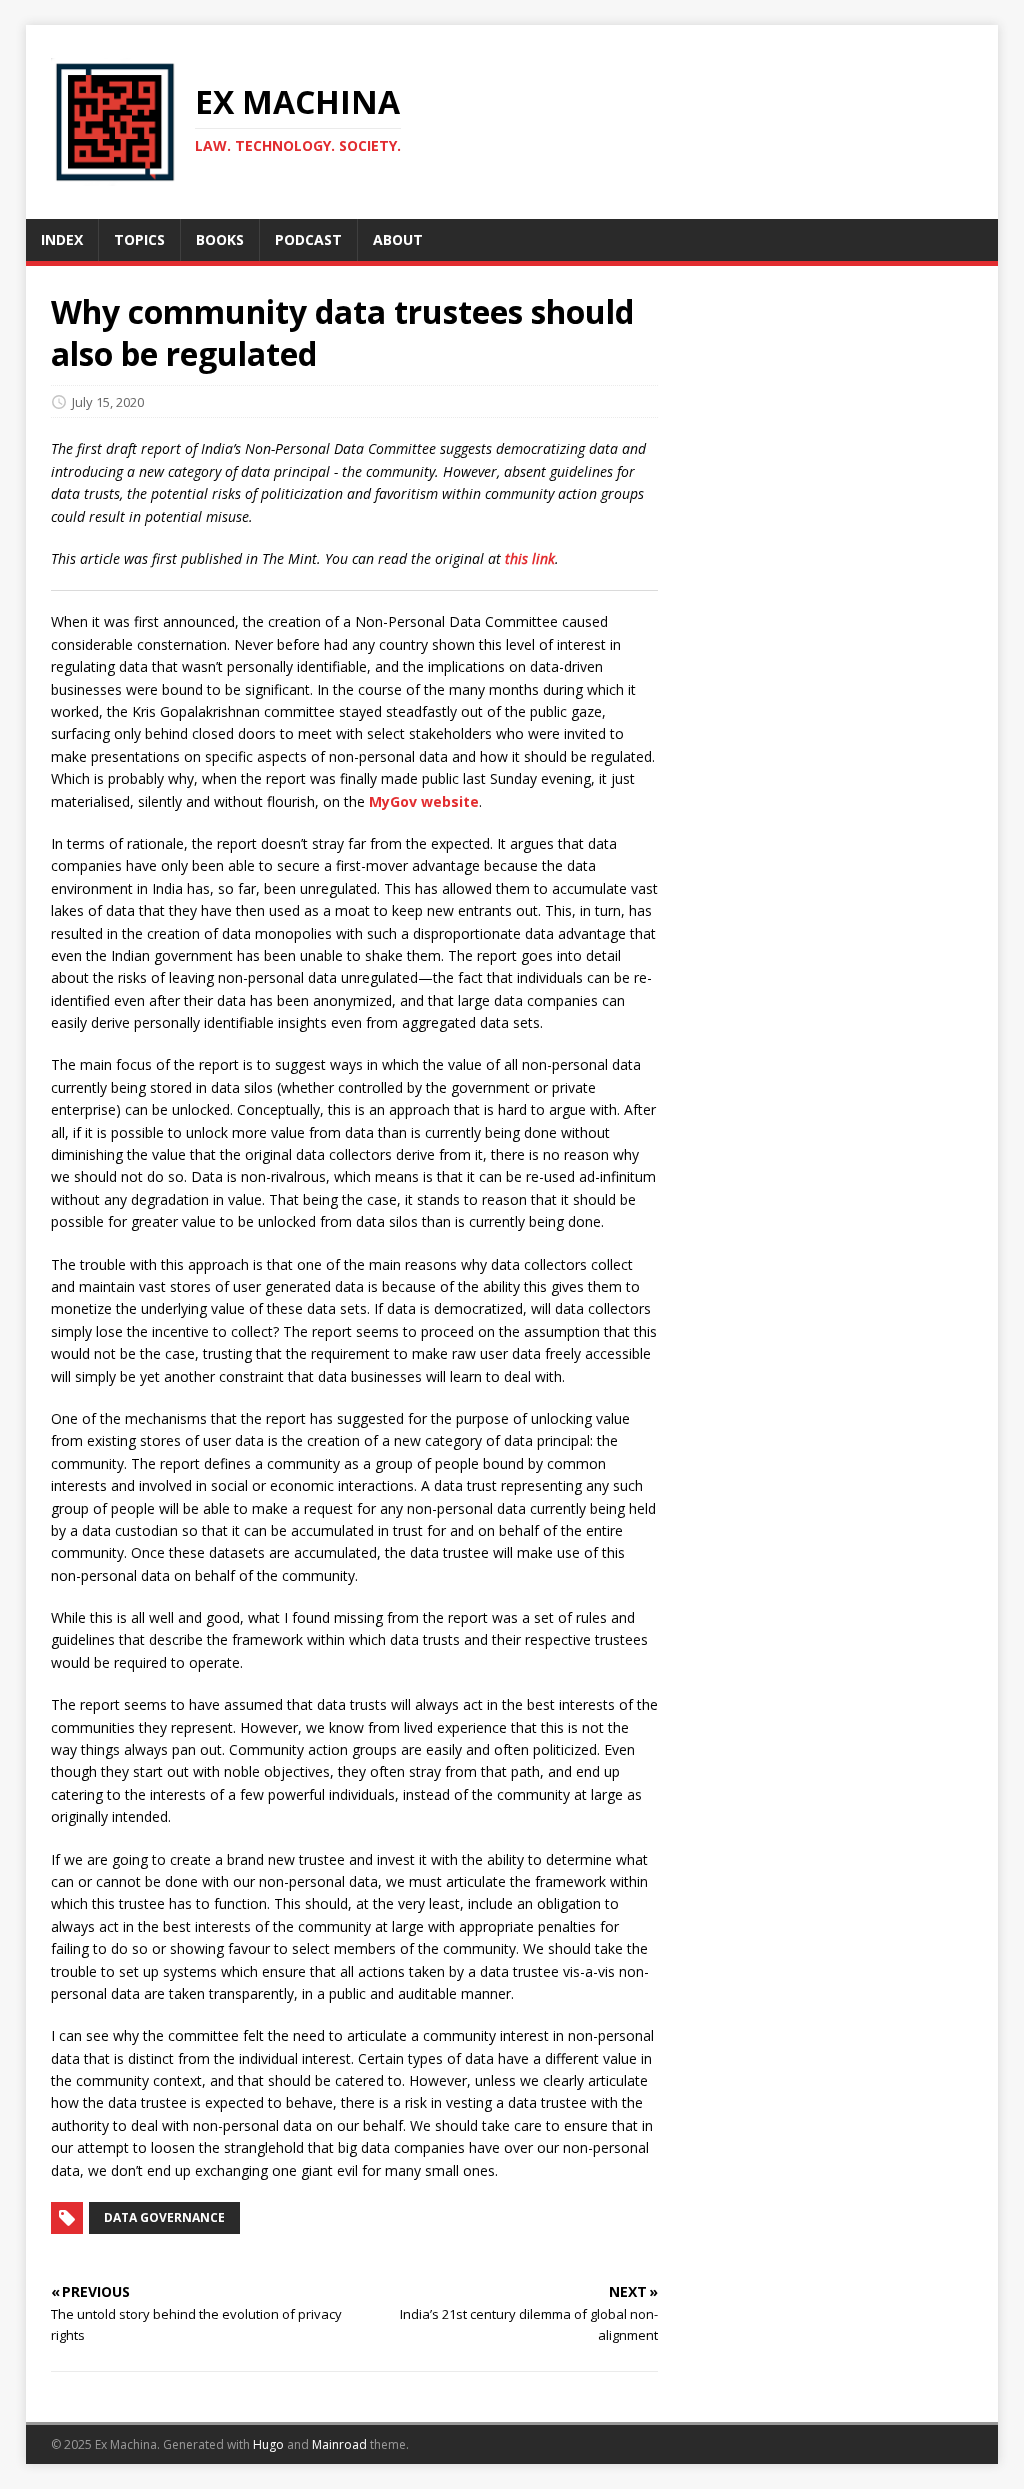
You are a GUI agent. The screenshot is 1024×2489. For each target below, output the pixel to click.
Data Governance (164, 2217)
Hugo (268, 2444)
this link (530, 558)
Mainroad (339, 2444)
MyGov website (424, 801)
